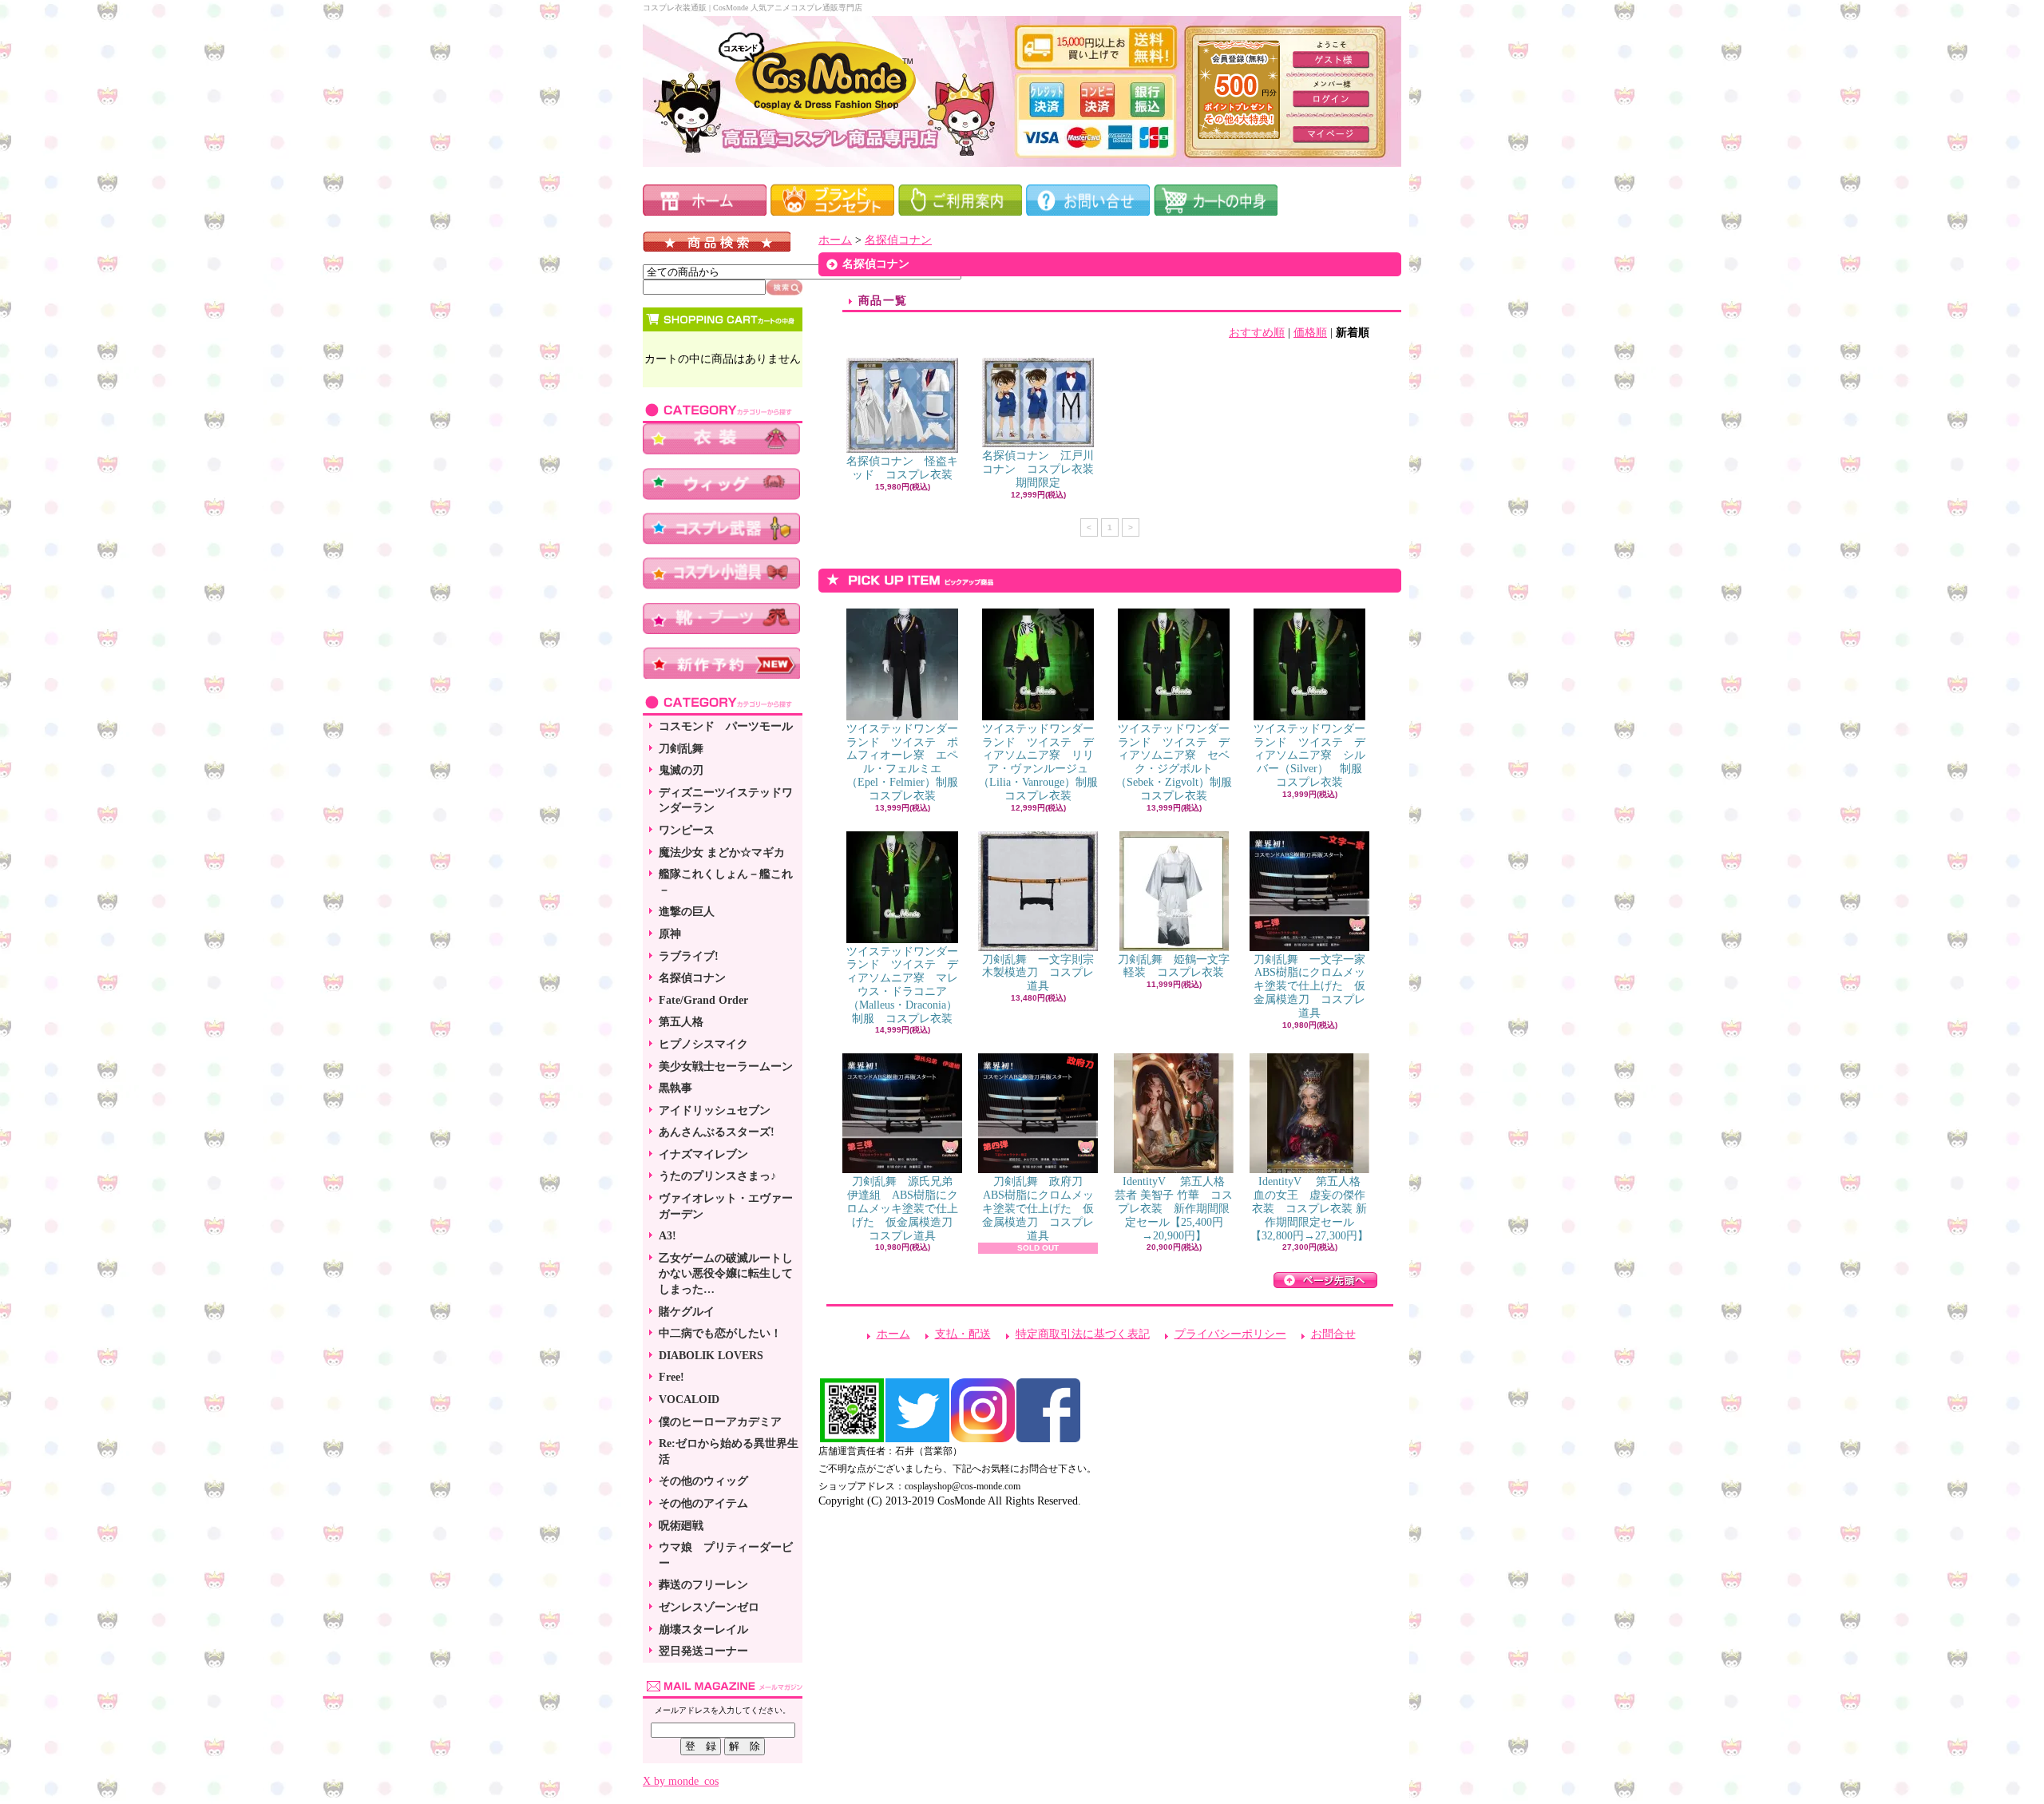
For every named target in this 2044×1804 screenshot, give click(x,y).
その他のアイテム (703, 1503)
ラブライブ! (689, 956)
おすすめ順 (1257, 333)
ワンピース (687, 830)
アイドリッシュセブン (715, 1110)
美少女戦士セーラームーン (726, 1067)
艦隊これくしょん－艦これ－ (726, 882)
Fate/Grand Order (703, 1000)
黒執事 (675, 1088)
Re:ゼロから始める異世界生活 (729, 1451)
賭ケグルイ (687, 1312)
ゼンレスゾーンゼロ (709, 1607)
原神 (670, 934)
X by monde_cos (681, 1781)
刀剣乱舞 (681, 749)
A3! (667, 1236)
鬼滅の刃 (681, 770)
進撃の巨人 (687, 912)
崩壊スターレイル (703, 1630)
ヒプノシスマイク (703, 1044)
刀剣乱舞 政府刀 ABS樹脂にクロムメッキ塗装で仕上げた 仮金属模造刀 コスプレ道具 (1038, 1208)
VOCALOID (689, 1400)
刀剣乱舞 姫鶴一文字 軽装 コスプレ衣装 (1179, 966)
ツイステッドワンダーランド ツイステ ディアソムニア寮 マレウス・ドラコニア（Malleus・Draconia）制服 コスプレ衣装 (902, 985)
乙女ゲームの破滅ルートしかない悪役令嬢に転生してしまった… (726, 1274)
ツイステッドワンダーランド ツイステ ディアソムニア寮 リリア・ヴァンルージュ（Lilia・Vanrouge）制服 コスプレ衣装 (1044, 762)
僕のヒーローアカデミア (720, 1422)
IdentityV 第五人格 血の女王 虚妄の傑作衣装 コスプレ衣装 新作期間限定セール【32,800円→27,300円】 (1311, 1208)
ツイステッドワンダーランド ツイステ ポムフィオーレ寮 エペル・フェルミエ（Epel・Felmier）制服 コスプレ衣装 (908, 762)
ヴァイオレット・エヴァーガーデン (726, 1206)
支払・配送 (963, 1334)
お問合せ (1333, 1334)
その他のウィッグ (703, 1481)
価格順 (1310, 333)
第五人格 (681, 1022)
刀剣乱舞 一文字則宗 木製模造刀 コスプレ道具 (1044, 973)
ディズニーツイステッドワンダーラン (726, 801)
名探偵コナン (692, 978)
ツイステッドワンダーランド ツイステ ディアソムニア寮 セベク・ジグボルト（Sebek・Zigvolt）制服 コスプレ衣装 (1179, 762)
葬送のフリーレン (703, 1585)
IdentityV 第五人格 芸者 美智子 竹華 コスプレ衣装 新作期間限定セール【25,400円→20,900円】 (1175, 1208)
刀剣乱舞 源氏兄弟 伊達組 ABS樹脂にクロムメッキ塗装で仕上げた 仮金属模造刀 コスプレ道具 (905, 1208)
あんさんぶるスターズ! (717, 1132)
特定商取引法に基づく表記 (1083, 1334)
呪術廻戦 (681, 1526)
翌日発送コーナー (703, 1651)
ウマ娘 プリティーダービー (726, 1555)
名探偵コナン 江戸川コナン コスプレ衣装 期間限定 (1044, 469)
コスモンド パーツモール (726, 726)
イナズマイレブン (703, 1154)
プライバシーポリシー (1230, 1334)
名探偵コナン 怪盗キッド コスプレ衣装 (902, 468)
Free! (671, 1377)
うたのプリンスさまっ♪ (717, 1176)
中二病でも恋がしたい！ (720, 1333)
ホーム (835, 240)
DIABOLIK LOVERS (711, 1356)
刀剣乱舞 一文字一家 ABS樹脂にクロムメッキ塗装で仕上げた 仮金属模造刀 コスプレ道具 (1315, 986)
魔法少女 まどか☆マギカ (722, 852)
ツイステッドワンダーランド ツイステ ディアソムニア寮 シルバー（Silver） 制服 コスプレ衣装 (1313, 755)
